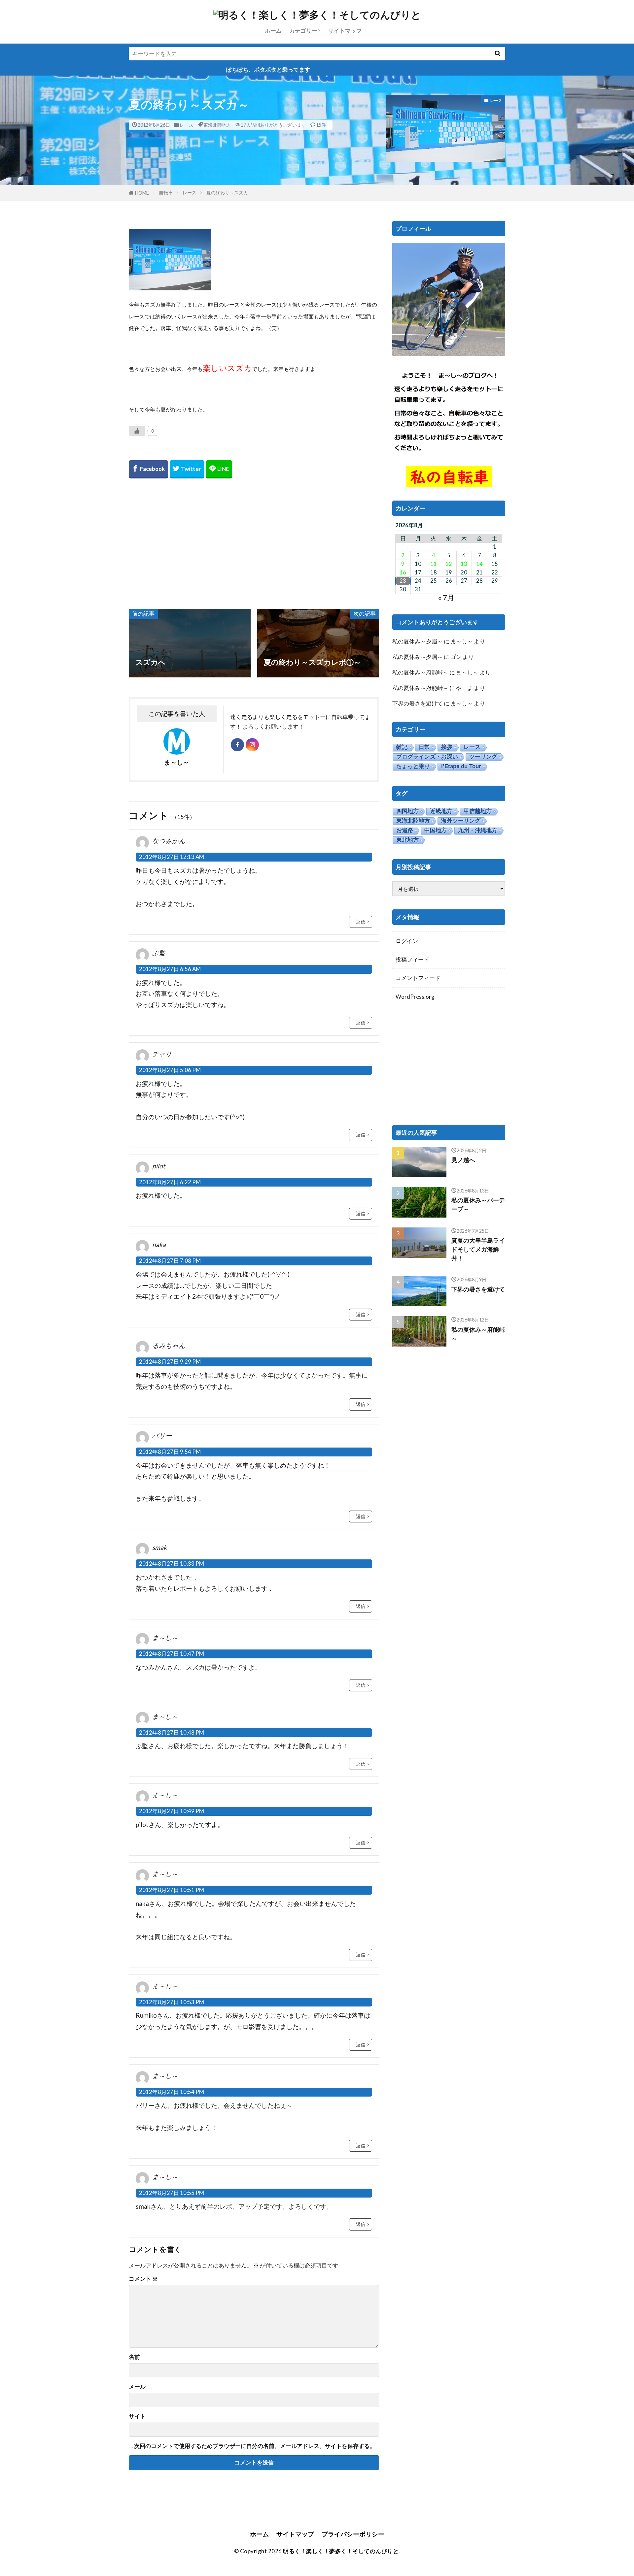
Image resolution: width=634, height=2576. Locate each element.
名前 (134, 2357)
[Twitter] (187, 469)
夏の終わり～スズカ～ (229, 193)
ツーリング (483, 757)
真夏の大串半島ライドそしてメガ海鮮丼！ (478, 1249)
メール (137, 2387)
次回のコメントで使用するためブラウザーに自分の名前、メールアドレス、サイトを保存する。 (255, 2446)
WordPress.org (415, 997)
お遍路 (405, 830)
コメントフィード (418, 978)
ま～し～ (462, 641)
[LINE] (219, 469)
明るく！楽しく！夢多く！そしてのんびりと (341, 2551)
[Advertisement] (254, 543)
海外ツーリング (461, 821)
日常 (424, 747)
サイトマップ (345, 31)
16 (403, 572)
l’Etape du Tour (461, 766)
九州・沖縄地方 (478, 830)
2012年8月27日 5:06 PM (170, 1070)
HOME (142, 193)
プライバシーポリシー (353, 2534)
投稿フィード (412, 959)
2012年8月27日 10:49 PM (172, 1811)
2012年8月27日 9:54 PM (170, 1452)
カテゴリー (303, 31)
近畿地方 (441, 811)
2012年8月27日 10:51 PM (172, 1890)
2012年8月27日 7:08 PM (170, 1261)
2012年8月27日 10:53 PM (172, 2002)
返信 (361, 922)
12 (449, 564)
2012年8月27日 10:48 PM (172, 1732)
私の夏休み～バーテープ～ (478, 1205)
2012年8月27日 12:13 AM (172, 857)
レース (187, 125)
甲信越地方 (478, 811)
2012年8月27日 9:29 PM (170, 1362)
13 (464, 564)
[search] (497, 54)
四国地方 (407, 811)
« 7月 (446, 597)
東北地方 (407, 840)
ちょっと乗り (413, 766)
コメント (143, 2279)
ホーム (273, 31)
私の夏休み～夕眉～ (418, 641)
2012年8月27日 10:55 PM (172, 2193)
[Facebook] (148, 469)
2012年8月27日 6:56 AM (170, 969)
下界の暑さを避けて (418, 703)
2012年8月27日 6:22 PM (170, 1182)
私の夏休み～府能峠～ (420, 672)
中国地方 (436, 830)
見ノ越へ (463, 1160)
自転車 (166, 193)
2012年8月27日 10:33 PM (172, 1564)
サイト (137, 2416)
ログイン (407, 941)
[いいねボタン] (137, 431)
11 (434, 564)
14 (479, 564)
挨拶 (447, 747)
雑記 (402, 747)
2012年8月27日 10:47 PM (172, 1654)
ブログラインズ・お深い (427, 757)
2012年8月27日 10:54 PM (172, 2092)
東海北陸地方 (217, 125)
